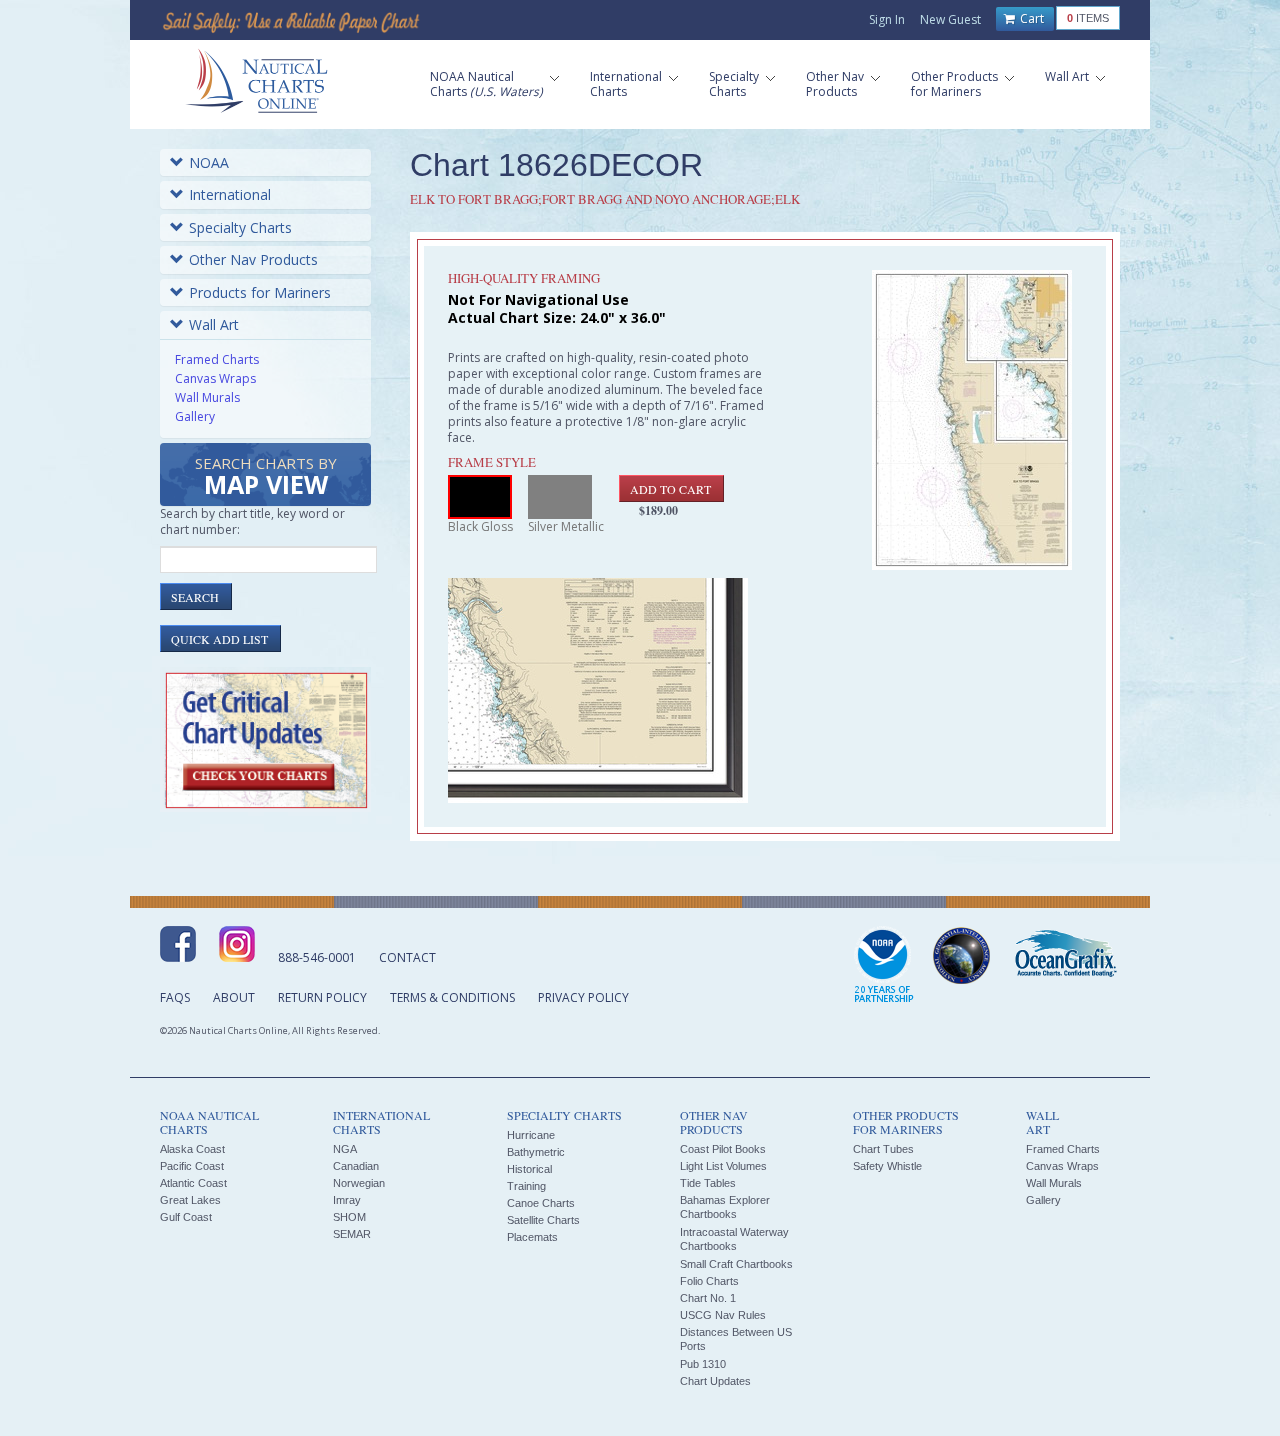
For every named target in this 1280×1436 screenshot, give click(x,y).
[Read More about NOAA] (884, 966)
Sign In (887, 19)
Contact (407, 957)
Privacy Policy (583, 997)
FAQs (175, 997)
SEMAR (352, 1234)
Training (526, 1186)
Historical (529, 1169)
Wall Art (214, 324)
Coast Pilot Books (723, 1149)
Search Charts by (266, 477)
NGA (345, 1149)
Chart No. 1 (708, 1298)
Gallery (195, 416)
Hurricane (531, 1135)
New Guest (950, 19)
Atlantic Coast (193, 1183)
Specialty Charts (240, 227)
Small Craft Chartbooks (736, 1264)
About (234, 997)
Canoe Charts (541, 1203)
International (230, 194)
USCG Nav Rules (723, 1315)
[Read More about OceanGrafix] (1065, 956)
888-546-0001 (317, 957)
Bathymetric (536, 1152)
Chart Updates (715, 1381)
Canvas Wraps (215, 378)
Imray (347, 1200)
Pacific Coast (192, 1166)
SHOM (349, 1217)
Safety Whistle (887, 1166)
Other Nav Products (253, 259)
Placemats (532, 1237)
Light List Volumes (723, 1166)
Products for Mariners (260, 292)
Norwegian (359, 1183)
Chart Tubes (883, 1149)
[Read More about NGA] (962, 956)
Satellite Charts (543, 1220)
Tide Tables (708, 1183)
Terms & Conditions (452, 997)
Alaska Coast (192, 1149)
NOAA (209, 162)
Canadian (356, 1166)
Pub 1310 (703, 1364)
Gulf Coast (186, 1217)
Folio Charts (709, 1281)
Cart (1030, 18)
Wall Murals (207, 397)
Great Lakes (190, 1200)
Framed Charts (217, 359)
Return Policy (322, 997)
